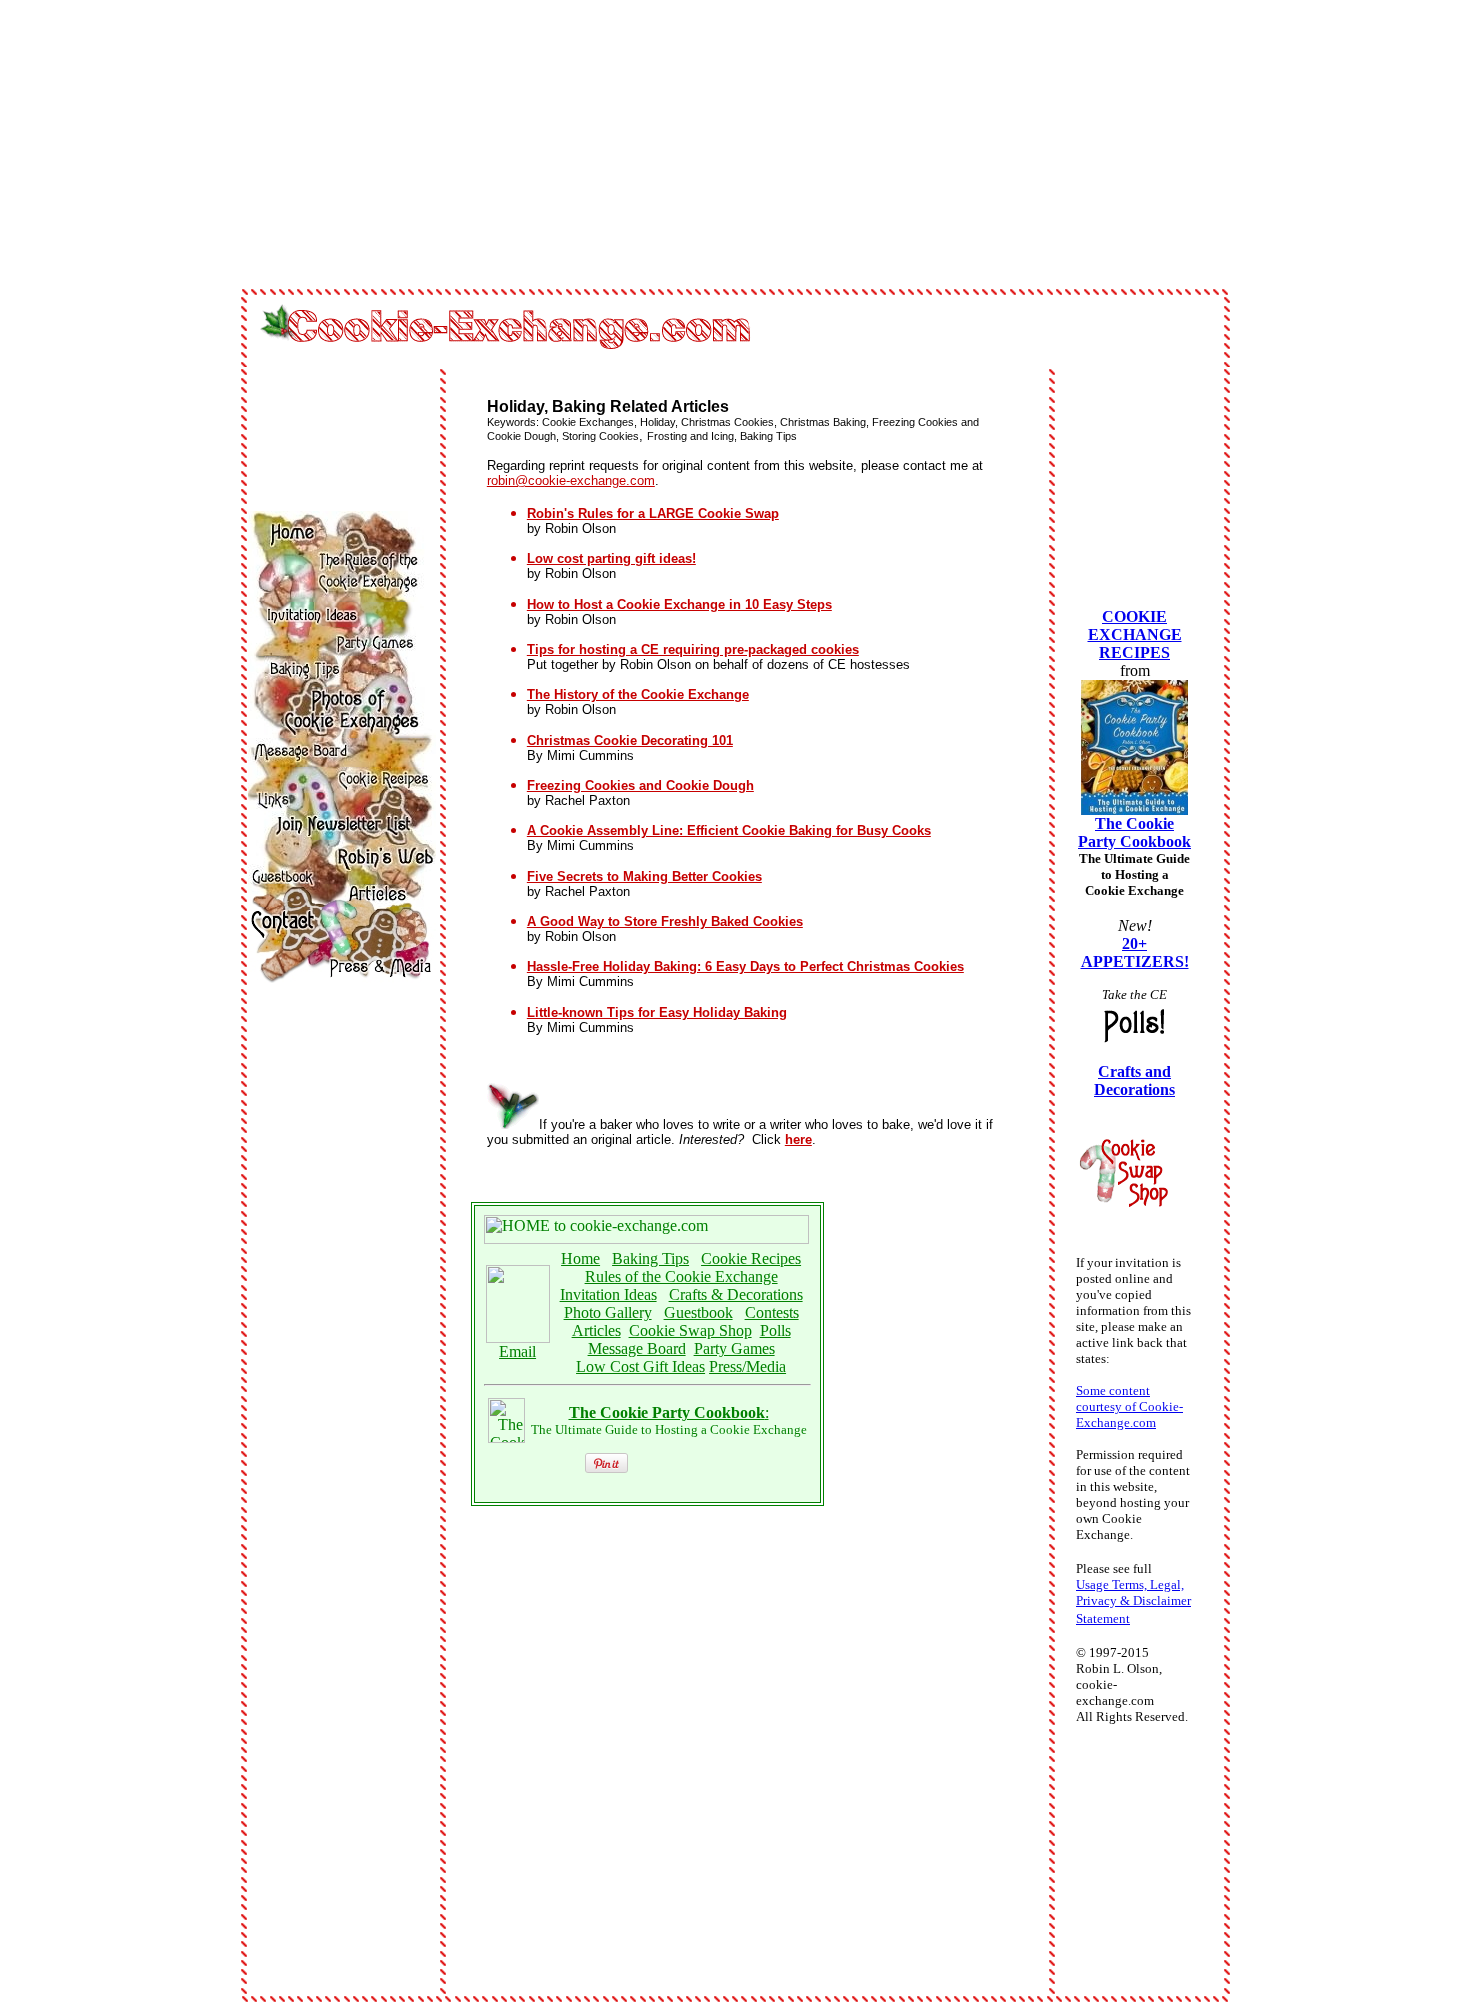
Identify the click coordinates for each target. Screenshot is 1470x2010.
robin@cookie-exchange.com (571, 480)
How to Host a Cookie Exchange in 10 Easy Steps (679, 604)
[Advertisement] (176, 148)
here (798, 1139)
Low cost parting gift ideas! (611, 558)
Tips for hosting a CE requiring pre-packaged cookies (693, 649)
